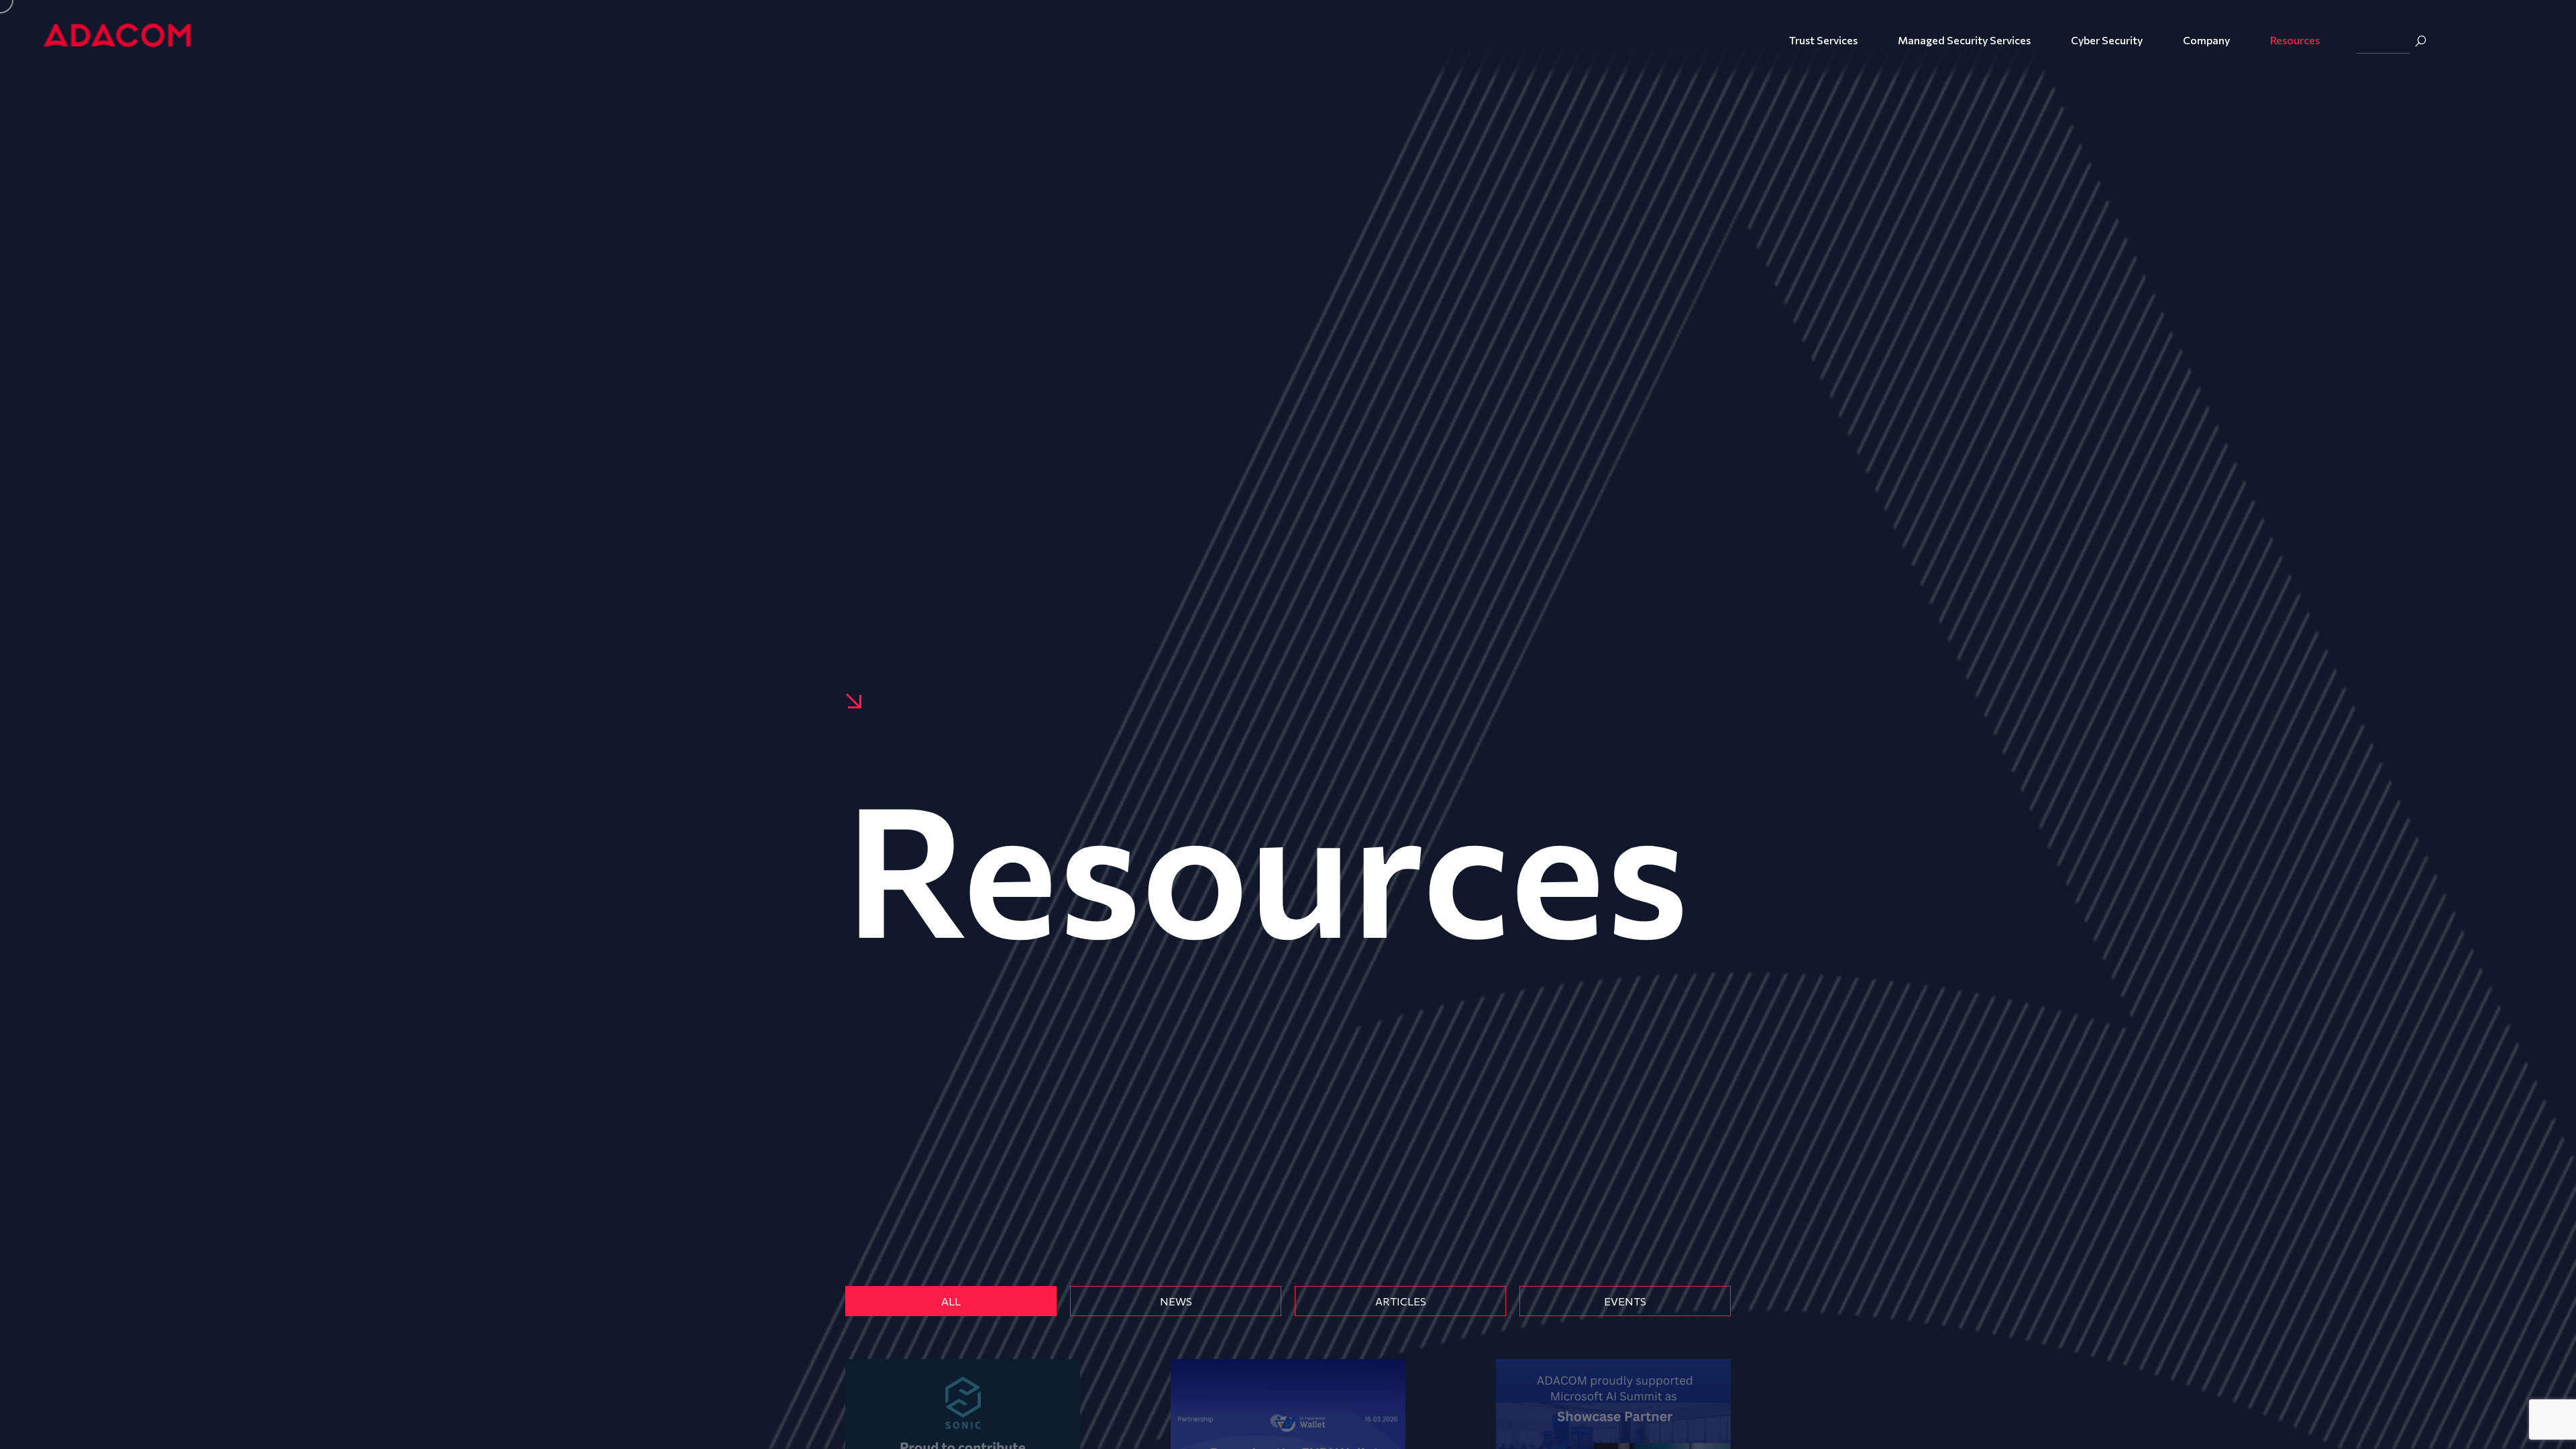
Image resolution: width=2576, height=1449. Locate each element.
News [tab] (1176, 1301)
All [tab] (951, 1301)
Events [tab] (1625, 1301)
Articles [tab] (1401, 1301)
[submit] (2420, 41)
